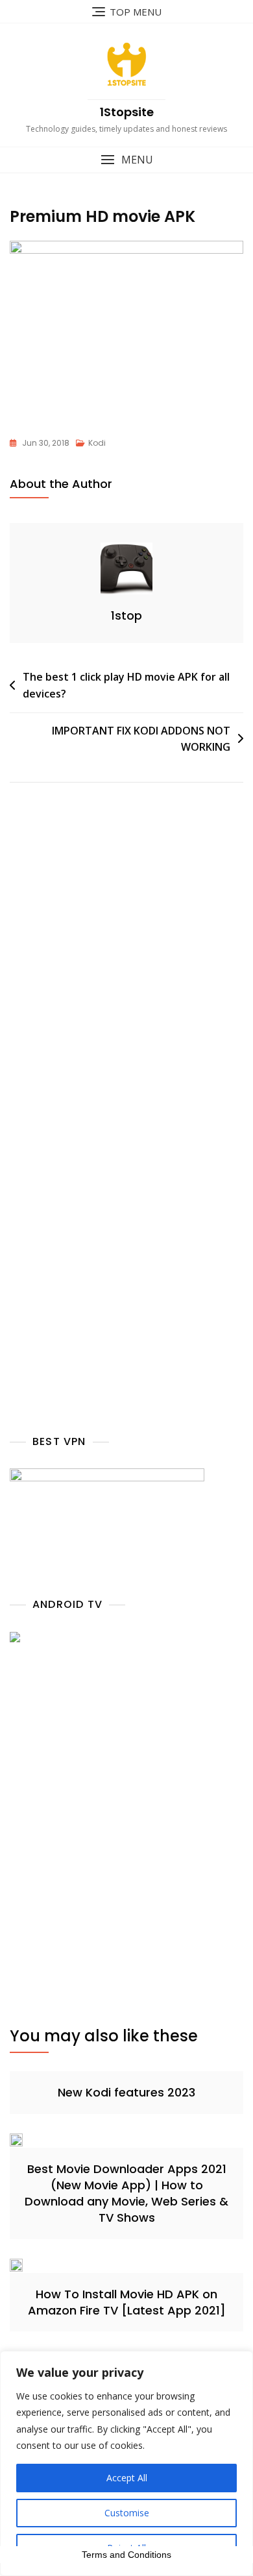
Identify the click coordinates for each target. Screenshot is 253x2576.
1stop (126, 615)
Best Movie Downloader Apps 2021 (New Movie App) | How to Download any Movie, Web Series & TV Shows (126, 2193)
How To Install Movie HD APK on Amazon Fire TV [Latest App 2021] (127, 2302)
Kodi (97, 443)
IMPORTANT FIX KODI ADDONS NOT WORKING (141, 739)
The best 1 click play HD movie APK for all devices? (126, 685)
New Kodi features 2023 (126, 2092)
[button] (126, 160)
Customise (127, 2513)
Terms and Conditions (126, 2555)
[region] (126, 2463)
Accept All (127, 2478)
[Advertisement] (126, 977)
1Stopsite (127, 112)
